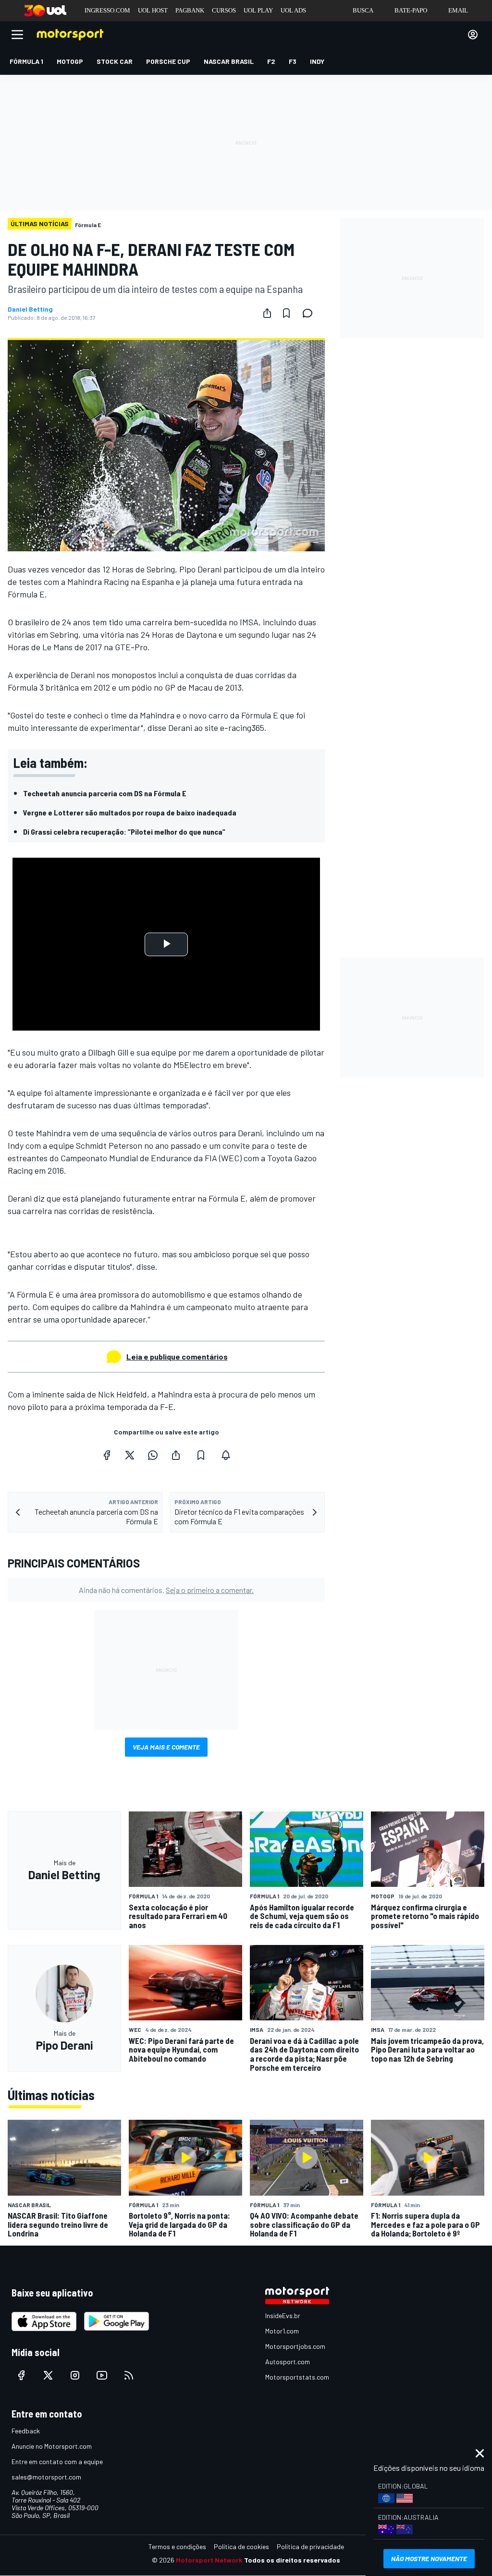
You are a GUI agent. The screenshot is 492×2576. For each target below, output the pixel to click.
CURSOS (224, 10)
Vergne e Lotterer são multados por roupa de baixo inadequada (130, 812)
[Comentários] (310, 313)
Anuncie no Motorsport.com (52, 2446)
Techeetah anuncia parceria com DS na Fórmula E (105, 793)
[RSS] (129, 2375)
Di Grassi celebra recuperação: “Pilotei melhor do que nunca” (124, 832)
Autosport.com (288, 2362)
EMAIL (458, 10)
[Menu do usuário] (473, 35)
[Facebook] (107, 1455)
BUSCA (363, 10)
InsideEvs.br (283, 2315)
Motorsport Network (209, 2560)
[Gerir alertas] (226, 1455)
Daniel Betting (30, 309)
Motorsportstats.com (297, 2377)
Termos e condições (177, 2546)
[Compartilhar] (267, 313)
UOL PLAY (258, 10)
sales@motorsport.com (46, 2477)
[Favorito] (286, 313)
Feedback (26, 2431)
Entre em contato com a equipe (57, 2461)
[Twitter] (130, 1455)
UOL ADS (293, 10)
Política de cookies (241, 2546)
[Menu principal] (17, 35)
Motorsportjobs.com (295, 2346)
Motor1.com (282, 2331)
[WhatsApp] (153, 1455)
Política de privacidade (310, 2546)
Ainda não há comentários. (166, 1590)
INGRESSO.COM (107, 10)
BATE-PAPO (411, 10)
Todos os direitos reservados (292, 2560)
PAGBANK (190, 10)
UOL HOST (153, 10)
